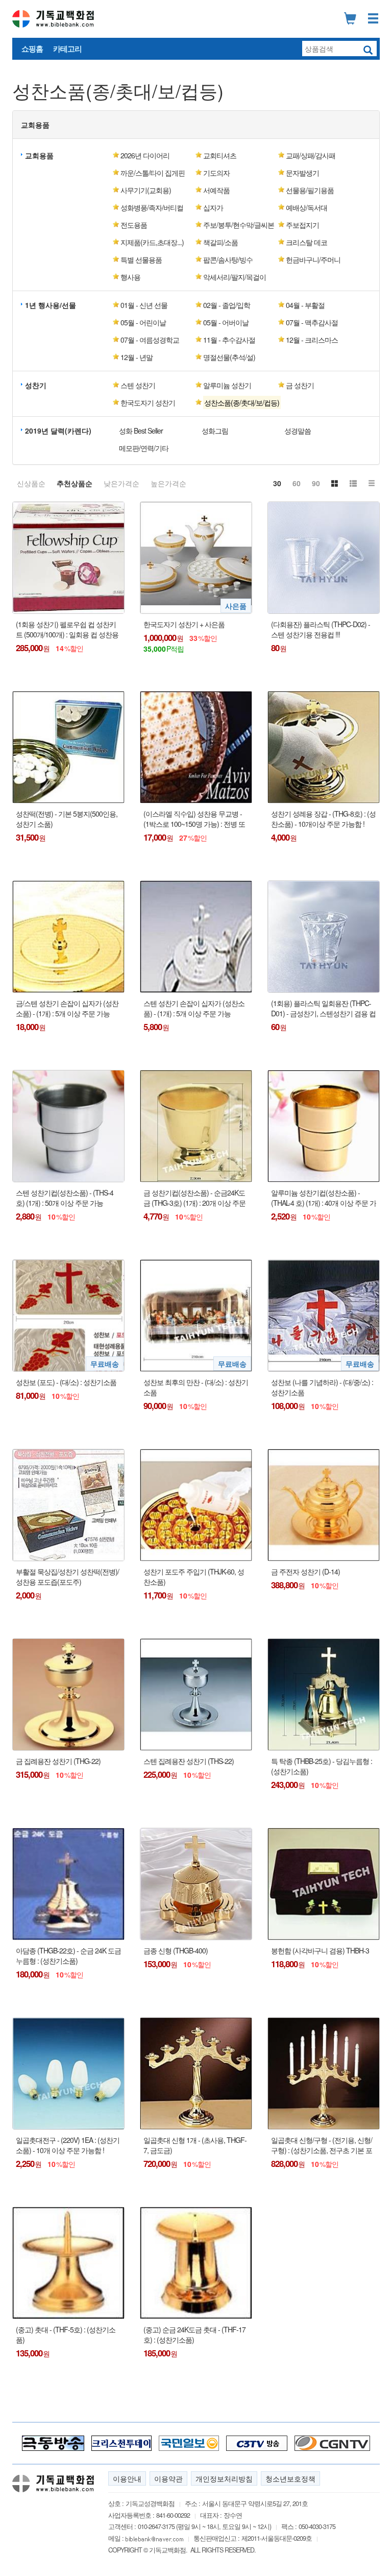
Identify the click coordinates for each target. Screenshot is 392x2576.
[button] (236, 402)
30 (277, 483)
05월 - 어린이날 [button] (143, 322)
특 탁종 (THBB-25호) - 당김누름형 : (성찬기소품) (322, 1766)
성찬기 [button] (36, 385)
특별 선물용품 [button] (141, 259)
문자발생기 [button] (302, 173)
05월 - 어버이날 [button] (226, 322)
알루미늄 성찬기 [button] (227, 385)
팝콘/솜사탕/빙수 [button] (228, 259)
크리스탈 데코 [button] (307, 242)
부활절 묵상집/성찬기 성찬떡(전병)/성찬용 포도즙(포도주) (67, 1577)
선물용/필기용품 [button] (310, 190)
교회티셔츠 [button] (220, 155)
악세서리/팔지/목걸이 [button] (235, 277)
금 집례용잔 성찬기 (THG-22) (58, 1761)
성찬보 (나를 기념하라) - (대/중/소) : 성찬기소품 (322, 1387)
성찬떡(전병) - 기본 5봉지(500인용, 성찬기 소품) (67, 819)
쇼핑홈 (32, 49)
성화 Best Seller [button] (141, 431)
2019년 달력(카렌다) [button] (58, 431)
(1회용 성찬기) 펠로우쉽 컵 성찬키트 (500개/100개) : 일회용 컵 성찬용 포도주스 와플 (67, 629)
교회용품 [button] (35, 125)
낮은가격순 (121, 483)
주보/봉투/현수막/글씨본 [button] (239, 225)
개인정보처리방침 (224, 2478)
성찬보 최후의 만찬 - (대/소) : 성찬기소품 (196, 1387)
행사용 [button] (130, 277)
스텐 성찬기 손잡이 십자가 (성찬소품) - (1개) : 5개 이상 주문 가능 (194, 1008)
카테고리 (67, 49)
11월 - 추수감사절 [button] (229, 340)
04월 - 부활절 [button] (305, 305)
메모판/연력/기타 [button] (144, 448)
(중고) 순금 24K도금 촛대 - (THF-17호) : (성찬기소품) (194, 2335)
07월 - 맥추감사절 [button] (312, 322)
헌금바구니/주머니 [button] (313, 259)
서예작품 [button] (216, 190)
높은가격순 (168, 483)
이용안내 (127, 2478)
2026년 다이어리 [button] (145, 155)
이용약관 (168, 2478)
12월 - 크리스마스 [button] (312, 340)
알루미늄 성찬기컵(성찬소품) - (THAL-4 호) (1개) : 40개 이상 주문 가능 (324, 1198)
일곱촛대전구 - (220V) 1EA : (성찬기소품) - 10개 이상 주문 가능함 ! (68, 2145)
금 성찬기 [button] (300, 385)
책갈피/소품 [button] (220, 242)
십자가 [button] (213, 207)
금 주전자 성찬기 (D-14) (305, 1572)
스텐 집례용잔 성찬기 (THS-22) (189, 1761)
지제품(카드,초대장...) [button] (152, 242)
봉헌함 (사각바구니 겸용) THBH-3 (320, 1951)
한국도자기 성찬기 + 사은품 (184, 624)
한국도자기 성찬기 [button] (148, 402)
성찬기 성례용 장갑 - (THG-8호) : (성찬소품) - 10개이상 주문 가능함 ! (323, 819)
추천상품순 (75, 483)
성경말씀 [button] (298, 431)
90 (316, 483)
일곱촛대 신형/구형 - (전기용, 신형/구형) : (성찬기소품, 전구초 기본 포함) (322, 2145)
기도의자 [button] (216, 173)
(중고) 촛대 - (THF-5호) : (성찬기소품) (66, 2335)
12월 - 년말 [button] (137, 357)
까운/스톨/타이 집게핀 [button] (153, 173)
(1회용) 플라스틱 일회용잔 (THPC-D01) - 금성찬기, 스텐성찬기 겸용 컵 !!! (323, 1008)
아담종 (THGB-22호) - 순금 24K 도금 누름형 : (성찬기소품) (68, 1956)
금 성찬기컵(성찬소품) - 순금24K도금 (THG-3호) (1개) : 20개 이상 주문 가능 (194, 1198)
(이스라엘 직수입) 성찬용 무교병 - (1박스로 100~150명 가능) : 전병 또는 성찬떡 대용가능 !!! (194, 819)
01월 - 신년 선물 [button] (144, 305)
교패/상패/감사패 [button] (311, 155)
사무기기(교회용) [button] (146, 190)
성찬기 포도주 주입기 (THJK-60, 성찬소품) (194, 1577)
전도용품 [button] (134, 225)
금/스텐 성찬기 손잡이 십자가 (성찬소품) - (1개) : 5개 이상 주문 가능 (67, 1008)
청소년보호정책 (290, 2478)
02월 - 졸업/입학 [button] (227, 305)
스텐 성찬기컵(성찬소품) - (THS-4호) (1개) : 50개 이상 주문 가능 (65, 1198)
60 (297, 483)
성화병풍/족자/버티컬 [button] (152, 207)
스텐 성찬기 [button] (138, 385)
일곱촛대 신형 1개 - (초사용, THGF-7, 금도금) (195, 2145)
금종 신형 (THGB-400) (176, 1951)
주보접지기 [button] (302, 225)
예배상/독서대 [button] (307, 207)
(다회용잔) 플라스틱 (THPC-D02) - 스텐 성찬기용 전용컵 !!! (321, 629)
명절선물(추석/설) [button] (229, 357)
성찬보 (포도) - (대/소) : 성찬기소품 (66, 1382)
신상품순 (31, 483)
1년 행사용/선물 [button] (51, 305)
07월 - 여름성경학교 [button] (150, 340)
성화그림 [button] (215, 431)
